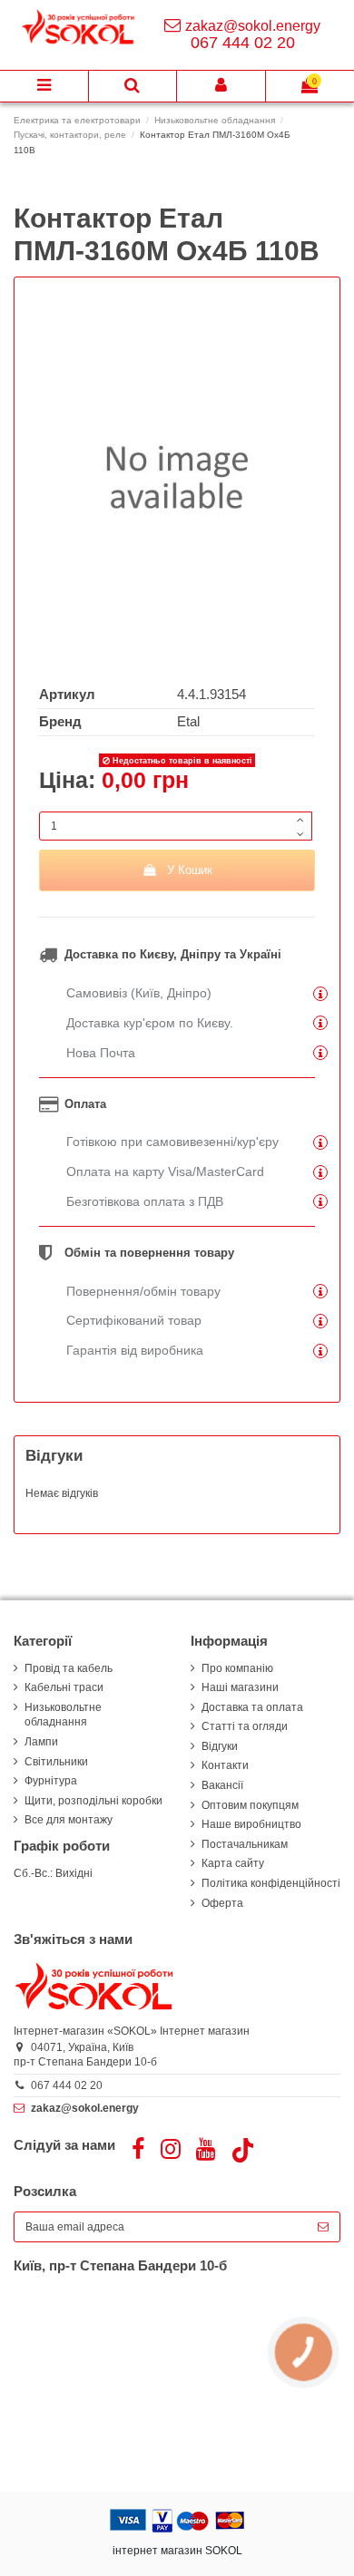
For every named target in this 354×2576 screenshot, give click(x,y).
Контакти (225, 1765)
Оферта (222, 1903)
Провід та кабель (69, 1668)
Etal (188, 722)
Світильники (56, 1762)
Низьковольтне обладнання (63, 1715)
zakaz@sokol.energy (253, 26)
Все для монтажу (69, 1820)
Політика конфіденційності (271, 1883)
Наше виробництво (251, 1824)
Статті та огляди (245, 1726)
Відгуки (220, 1746)
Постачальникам (245, 1844)
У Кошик (190, 870)
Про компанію (237, 1668)
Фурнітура (51, 1781)
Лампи (41, 1742)
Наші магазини (240, 1687)
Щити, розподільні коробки (93, 1801)
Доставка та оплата (252, 1707)
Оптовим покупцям (250, 1805)
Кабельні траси (64, 1687)
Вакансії (222, 1785)
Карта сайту (233, 1863)
